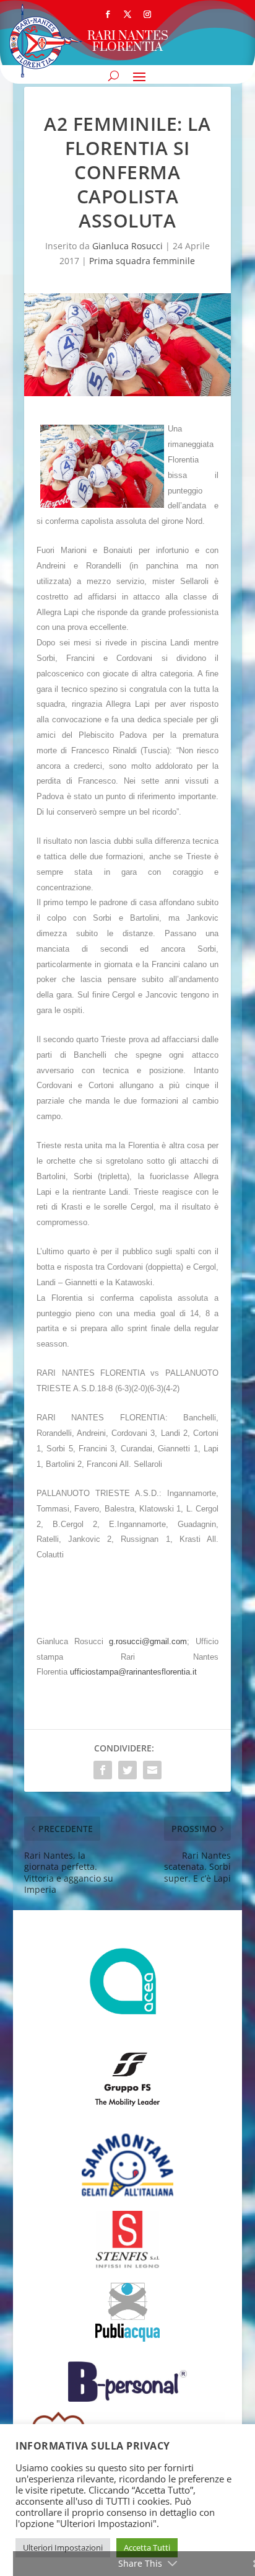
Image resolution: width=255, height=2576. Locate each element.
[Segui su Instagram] (147, 14)
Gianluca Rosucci (127, 246)
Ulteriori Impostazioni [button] (63, 2547)
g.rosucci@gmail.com (148, 1641)
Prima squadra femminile (142, 261)
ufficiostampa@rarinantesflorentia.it (133, 1672)
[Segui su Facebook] (108, 14)
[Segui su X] (127, 14)
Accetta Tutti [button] (147, 2547)
